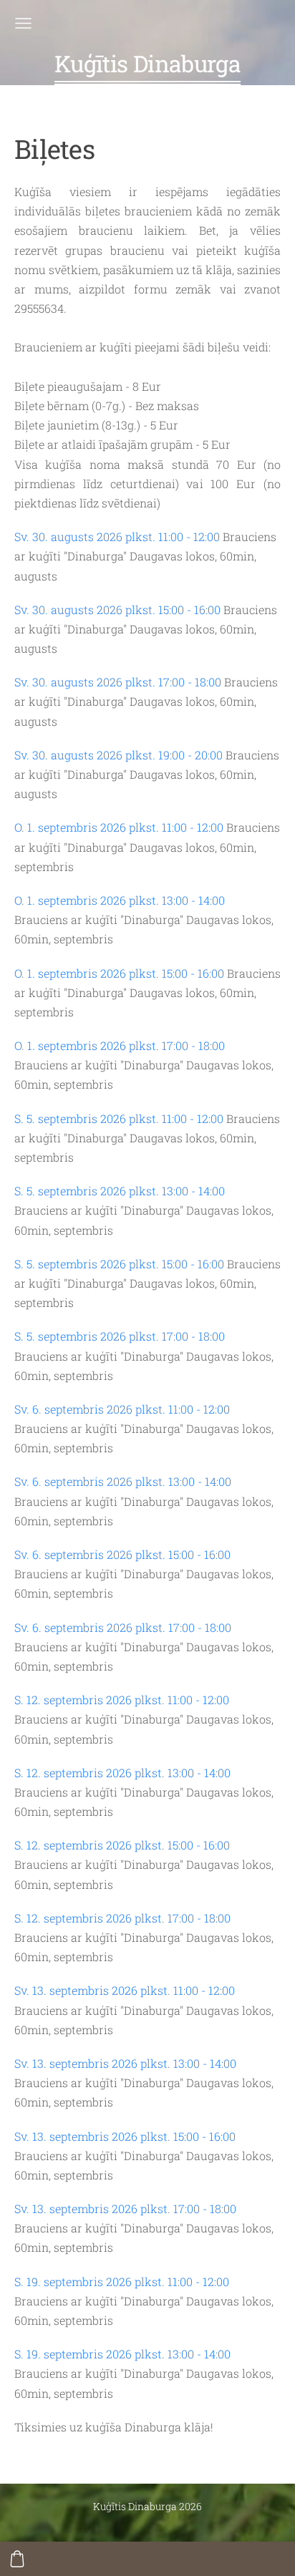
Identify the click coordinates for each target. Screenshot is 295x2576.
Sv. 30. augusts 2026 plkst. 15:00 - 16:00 (117, 609)
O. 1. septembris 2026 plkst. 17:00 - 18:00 (120, 1045)
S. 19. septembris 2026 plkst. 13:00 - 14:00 (122, 2354)
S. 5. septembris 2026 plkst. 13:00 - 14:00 (120, 1191)
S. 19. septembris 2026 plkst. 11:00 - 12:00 (122, 2281)
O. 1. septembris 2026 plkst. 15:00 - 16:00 (119, 973)
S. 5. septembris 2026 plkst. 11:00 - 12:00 (119, 1118)
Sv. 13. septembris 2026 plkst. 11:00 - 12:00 (125, 1990)
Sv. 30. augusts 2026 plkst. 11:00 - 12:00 (117, 536)
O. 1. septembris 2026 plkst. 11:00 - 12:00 (119, 827)
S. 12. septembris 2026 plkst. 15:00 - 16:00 (122, 1845)
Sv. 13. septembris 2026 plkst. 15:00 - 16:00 (125, 2136)
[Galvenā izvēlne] (23, 23)
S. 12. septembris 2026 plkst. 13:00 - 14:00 (122, 1773)
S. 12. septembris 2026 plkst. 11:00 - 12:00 (122, 1700)
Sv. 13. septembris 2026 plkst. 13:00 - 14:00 (125, 2063)
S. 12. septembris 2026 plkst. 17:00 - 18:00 (122, 1918)
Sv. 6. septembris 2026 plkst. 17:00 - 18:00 (123, 1627)
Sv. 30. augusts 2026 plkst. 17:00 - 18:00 (118, 682)
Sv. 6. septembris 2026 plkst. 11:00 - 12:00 (122, 1409)
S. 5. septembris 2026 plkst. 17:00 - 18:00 (120, 1336)
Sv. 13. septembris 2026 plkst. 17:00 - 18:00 (125, 2208)
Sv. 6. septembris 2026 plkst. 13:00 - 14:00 (123, 1481)
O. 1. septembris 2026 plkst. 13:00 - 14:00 (120, 900)
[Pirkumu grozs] (17, 2559)
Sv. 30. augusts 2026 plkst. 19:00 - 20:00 (119, 755)
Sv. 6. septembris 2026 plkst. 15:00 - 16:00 (122, 1554)
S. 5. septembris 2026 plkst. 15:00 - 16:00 (119, 1264)
